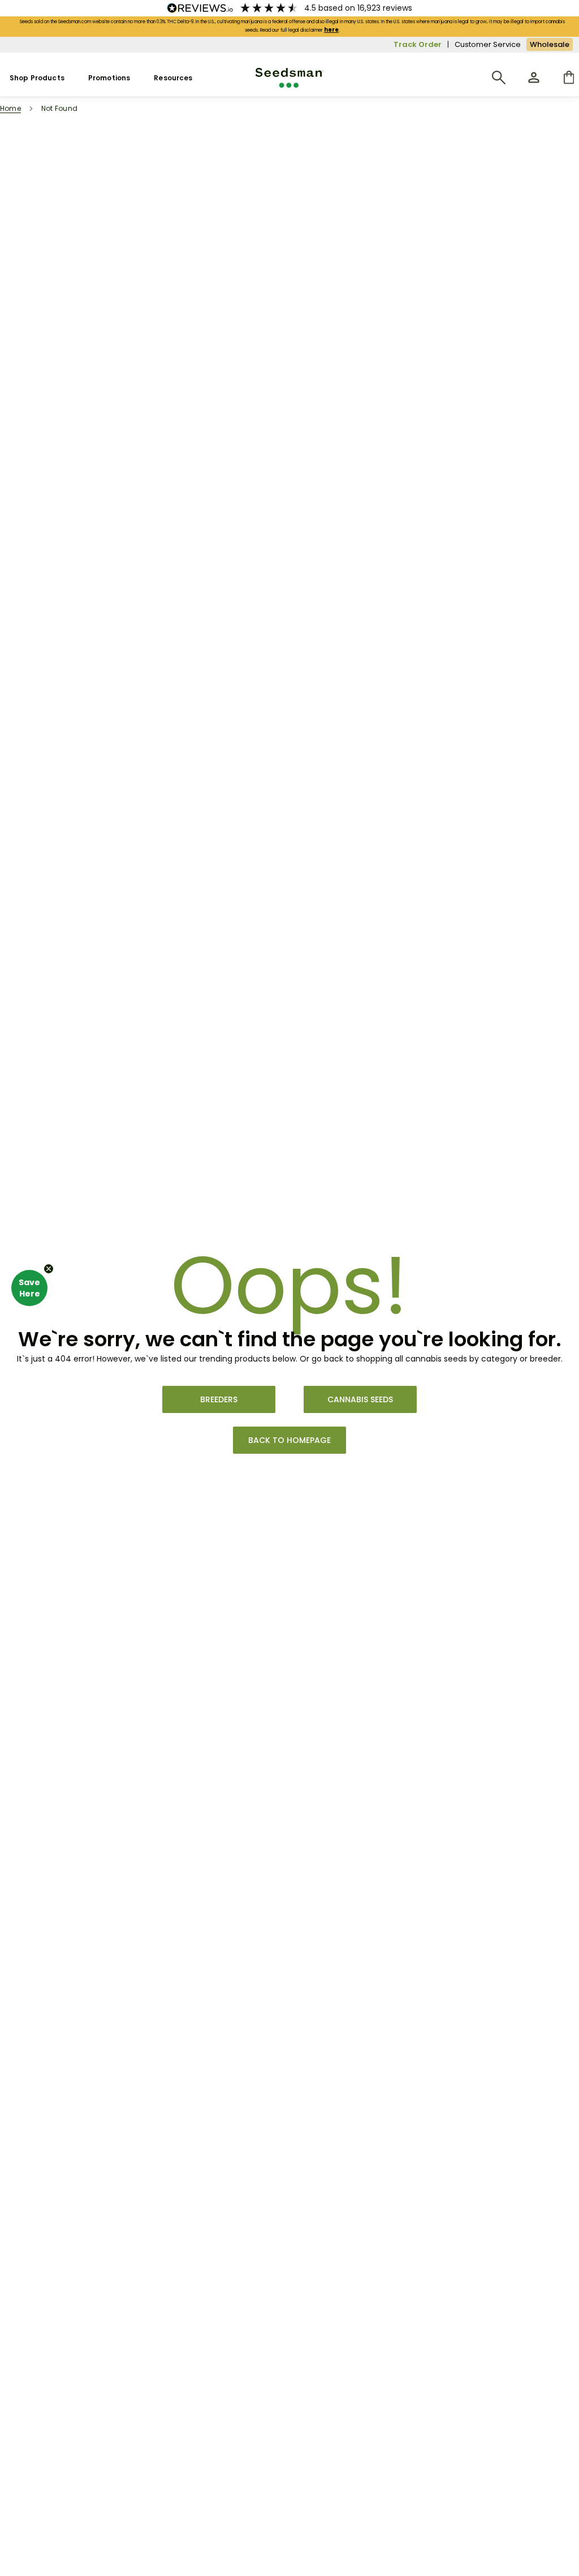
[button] (29, 1288)
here (331, 30)
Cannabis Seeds (360, 1399)
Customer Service (488, 44)
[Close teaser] (49, 1269)
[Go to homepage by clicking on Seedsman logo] (290, 78)
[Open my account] (534, 77)
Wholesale (550, 44)
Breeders (219, 1399)
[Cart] (569, 77)
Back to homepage (289, 1440)
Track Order (418, 44)
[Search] (499, 77)
